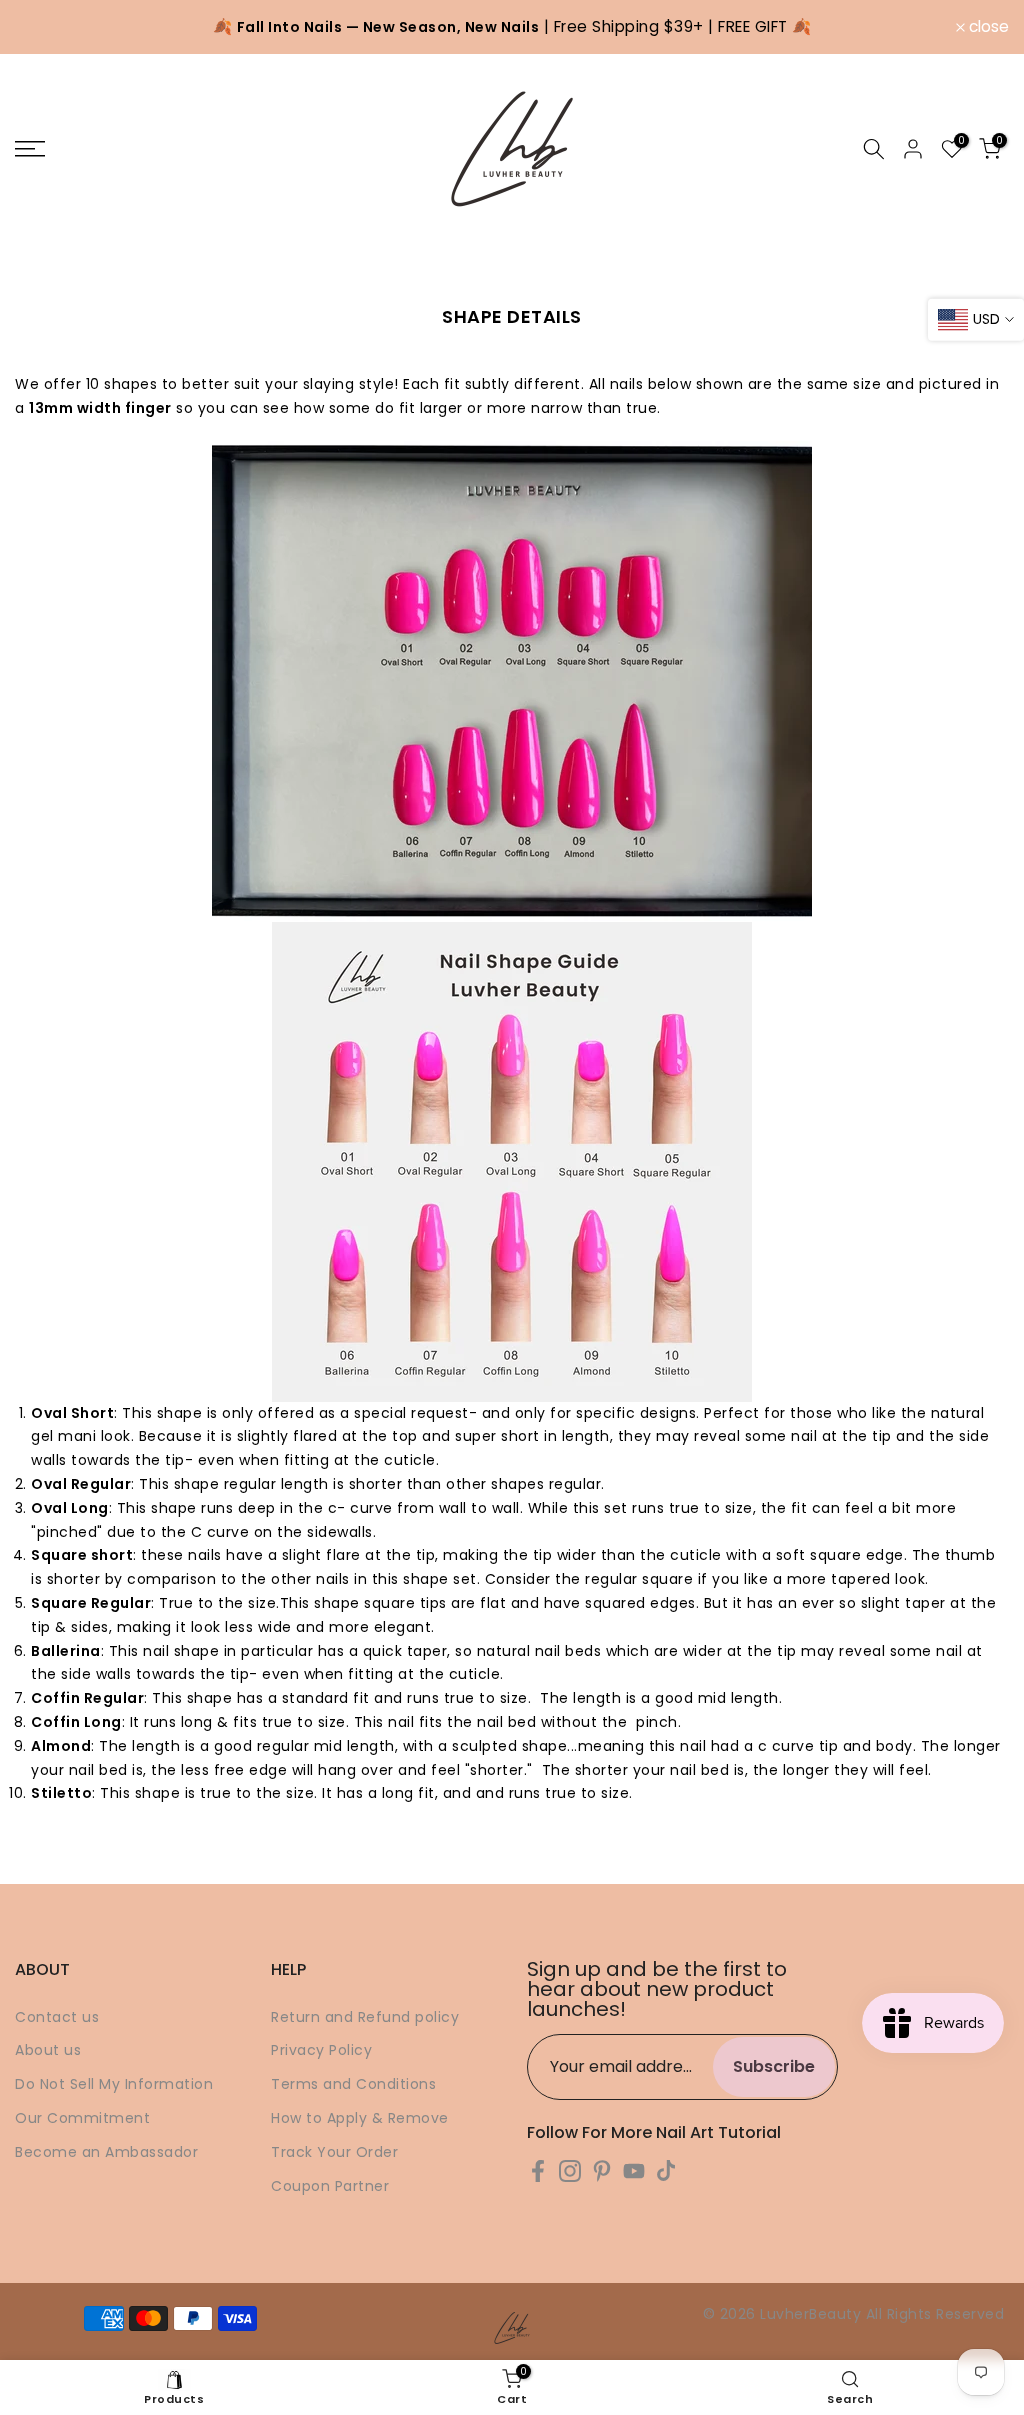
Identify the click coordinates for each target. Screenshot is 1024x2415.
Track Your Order (334, 2152)
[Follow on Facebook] (538, 2171)
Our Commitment (82, 2118)
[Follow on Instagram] (570, 2171)
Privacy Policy (321, 2050)
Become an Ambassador (106, 2152)
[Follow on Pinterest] (602, 2171)
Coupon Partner (330, 2186)
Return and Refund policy (365, 2017)
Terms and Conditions (353, 2084)
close (46, 27)
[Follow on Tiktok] (666, 2171)
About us (48, 2050)
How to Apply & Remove (360, 2118)
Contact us (57, 2017)
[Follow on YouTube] (634, 2171)
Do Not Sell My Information (114, 2084)
